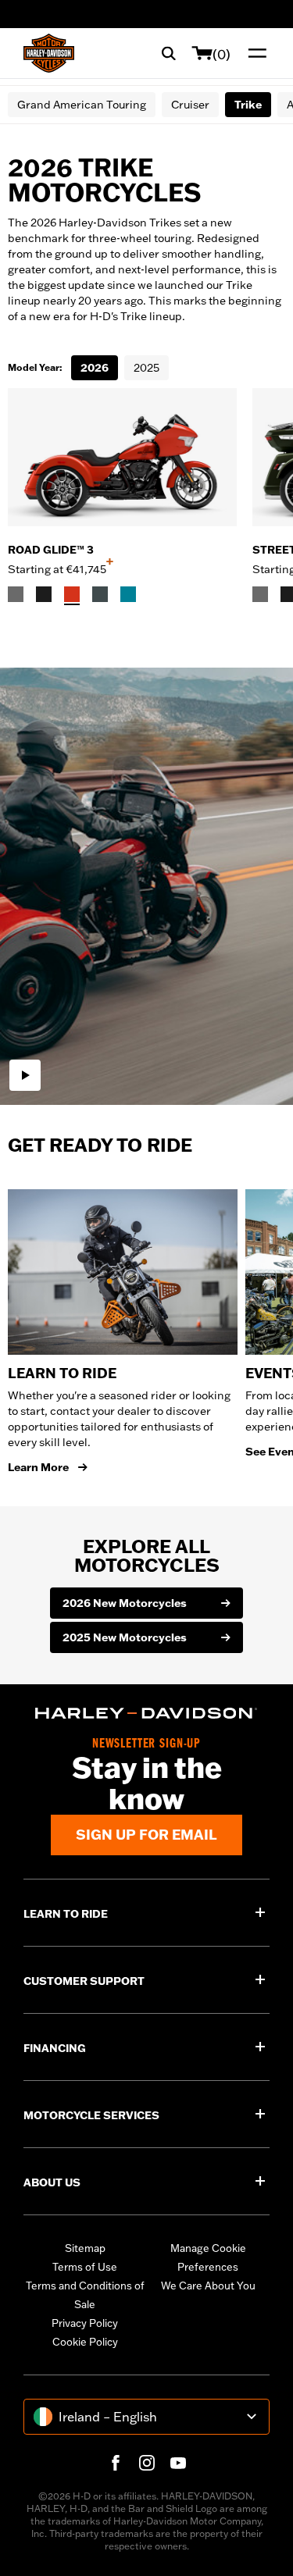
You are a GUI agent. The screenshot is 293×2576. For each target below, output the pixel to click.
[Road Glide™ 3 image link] (122, 457)
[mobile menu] (254, 53)
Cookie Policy (85, 2342)
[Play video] (25, 1075)
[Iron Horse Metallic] (100, 594)
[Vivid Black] (44, 594)
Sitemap (85, 2248)
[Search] (169, 53)
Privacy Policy (85, 2323)
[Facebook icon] (116, 2463)
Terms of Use (85, 2267)
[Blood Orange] (72, 594)
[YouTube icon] (178, 2463)
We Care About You (208, 2286)
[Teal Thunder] (128, 594)
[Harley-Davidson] (146, 1713)
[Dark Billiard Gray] (16, 594)
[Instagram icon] (147, 2463)
